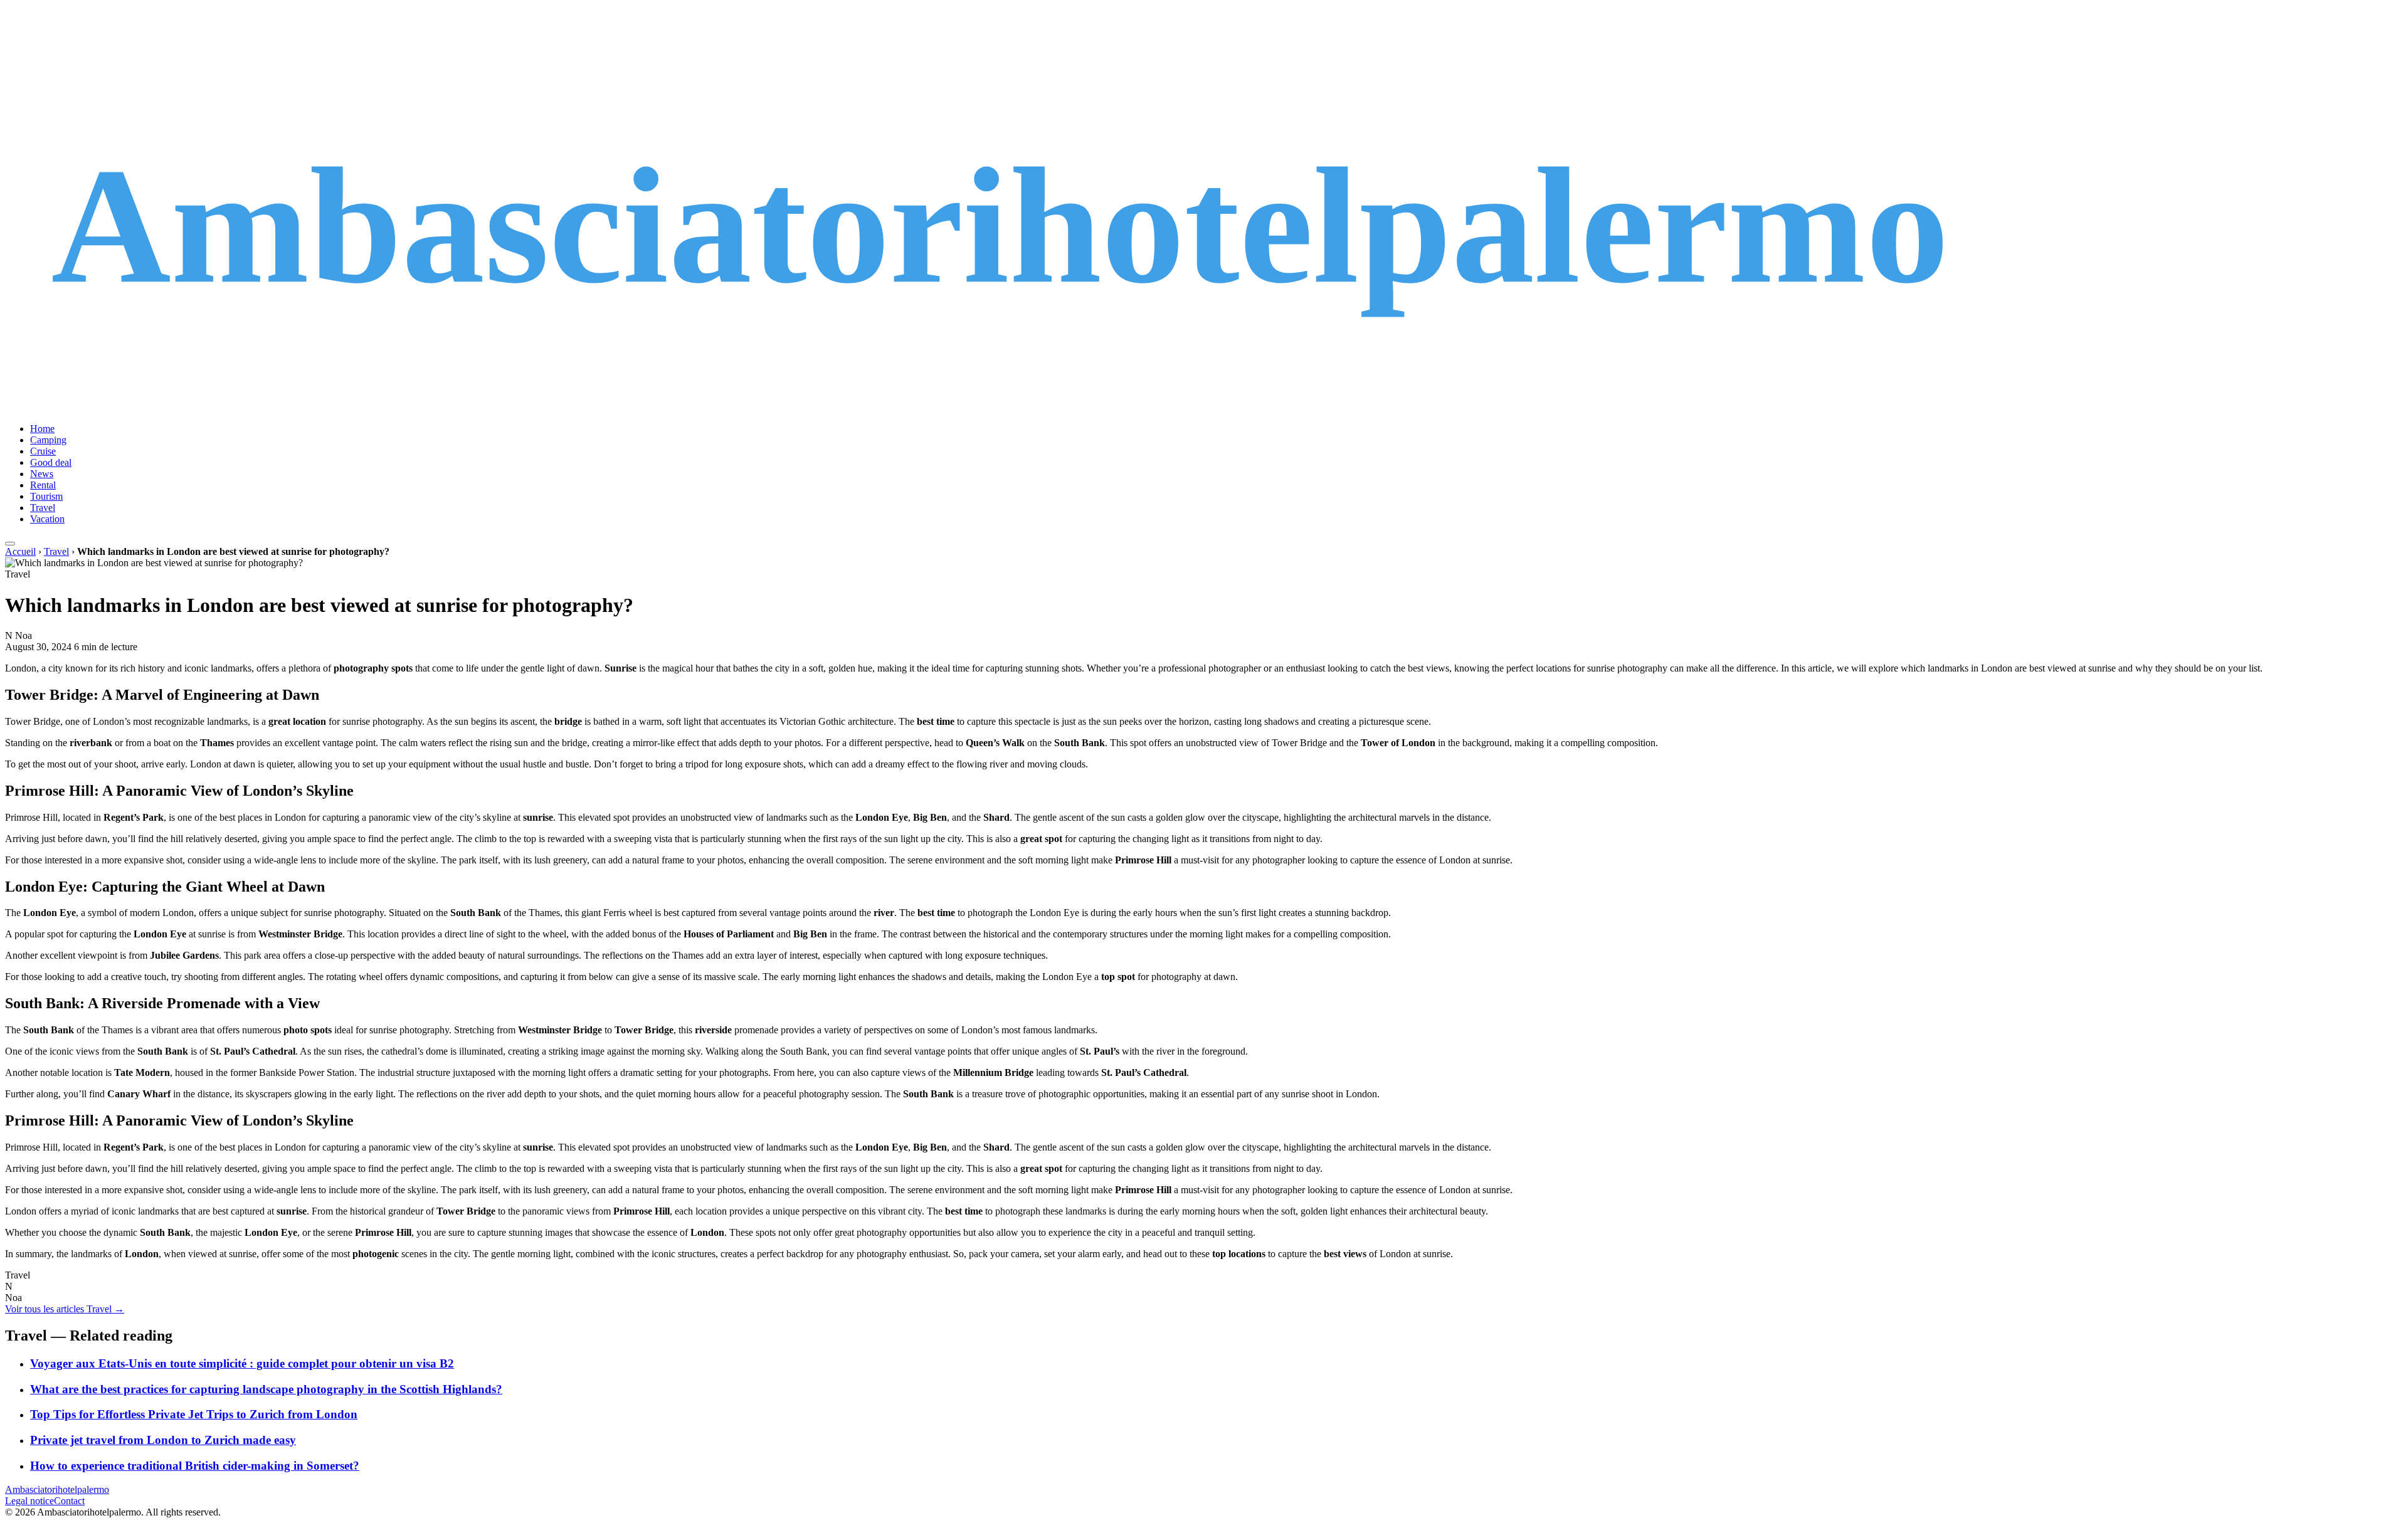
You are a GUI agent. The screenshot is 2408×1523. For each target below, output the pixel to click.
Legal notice (29, 1501)
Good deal (51, 462)
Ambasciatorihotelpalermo (57, 1489)
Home (42, 429)
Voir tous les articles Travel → (65, 1309)
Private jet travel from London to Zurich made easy (163, 1440)
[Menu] (10, 544)
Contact (69, 1501)
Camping (48, 440)
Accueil (20, 551)
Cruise (43, 451)
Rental (43, 485)
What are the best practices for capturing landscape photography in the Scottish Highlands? (266, 1389)
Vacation (47, 519)
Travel (43, 508)
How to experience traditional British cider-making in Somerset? (195, 1466)
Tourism (46, 496)
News (42, 474)
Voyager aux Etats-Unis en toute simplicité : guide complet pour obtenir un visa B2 (242, 1363)
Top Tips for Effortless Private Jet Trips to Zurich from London (194, 1414)
